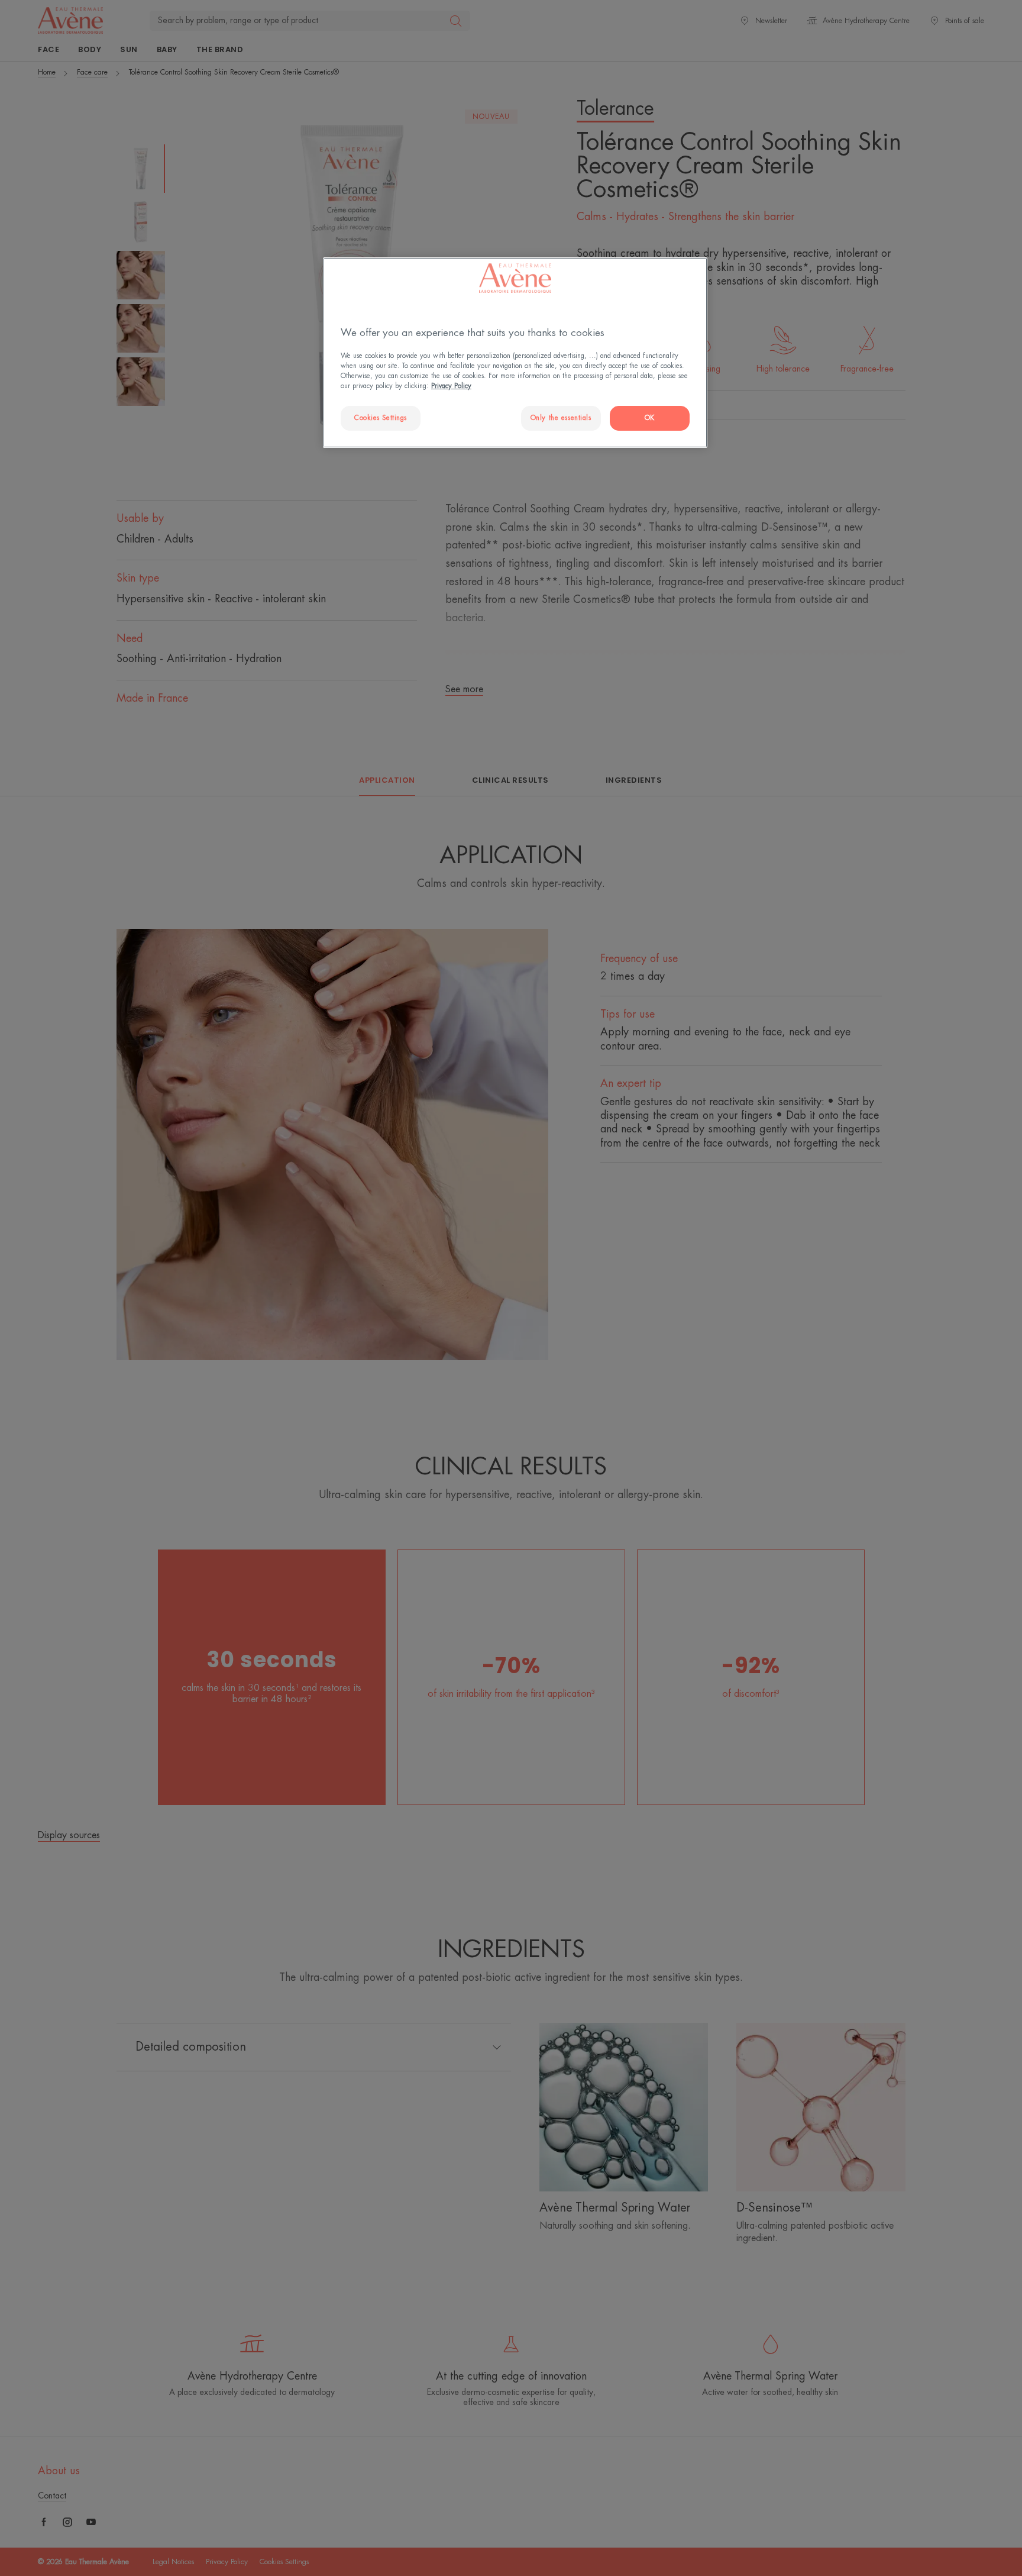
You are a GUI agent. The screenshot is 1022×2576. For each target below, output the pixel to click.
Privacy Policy (451, 386)
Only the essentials (561, 418)
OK (650, 418)
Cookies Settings (381, 418)
